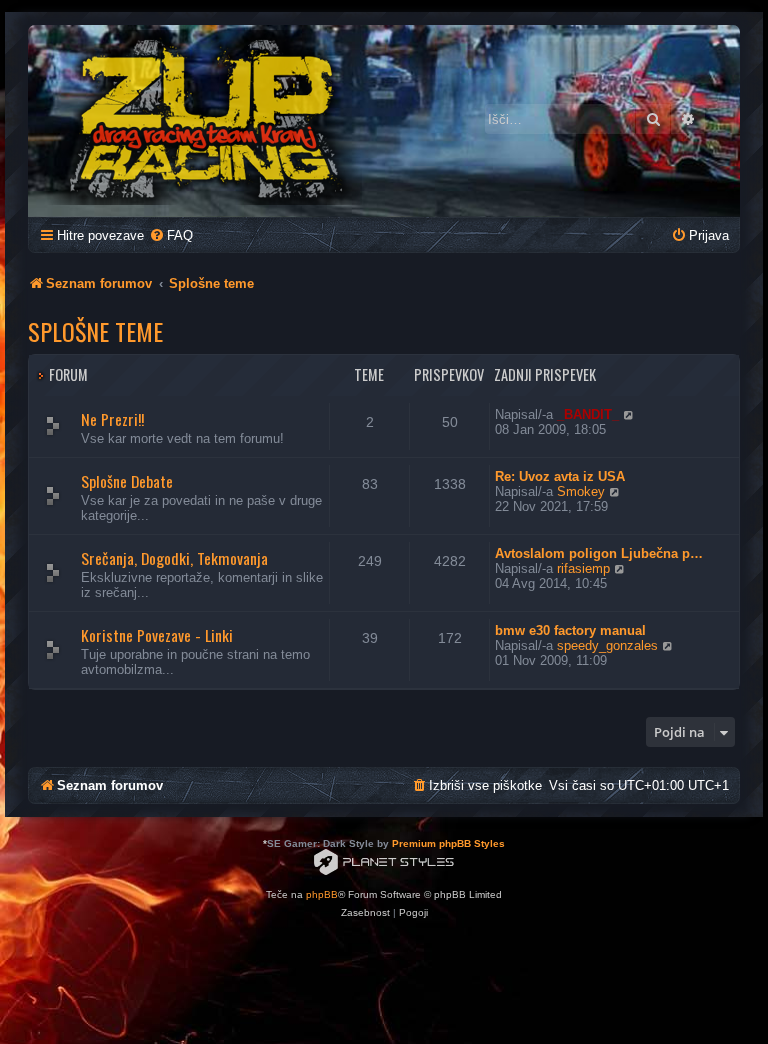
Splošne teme (95, 331)
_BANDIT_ (588, 414)
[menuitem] (171, 235)
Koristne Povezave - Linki (157, 635)
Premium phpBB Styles (448, 843)
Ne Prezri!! (112, 419)
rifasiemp (583, 568)
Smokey (581, 491)
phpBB (322, 894)
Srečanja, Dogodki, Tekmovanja (174, 558)
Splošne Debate (127, 481)
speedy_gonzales (607, 645)
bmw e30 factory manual (570, 630)
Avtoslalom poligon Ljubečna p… (599, 553)
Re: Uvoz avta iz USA (560, 476)
